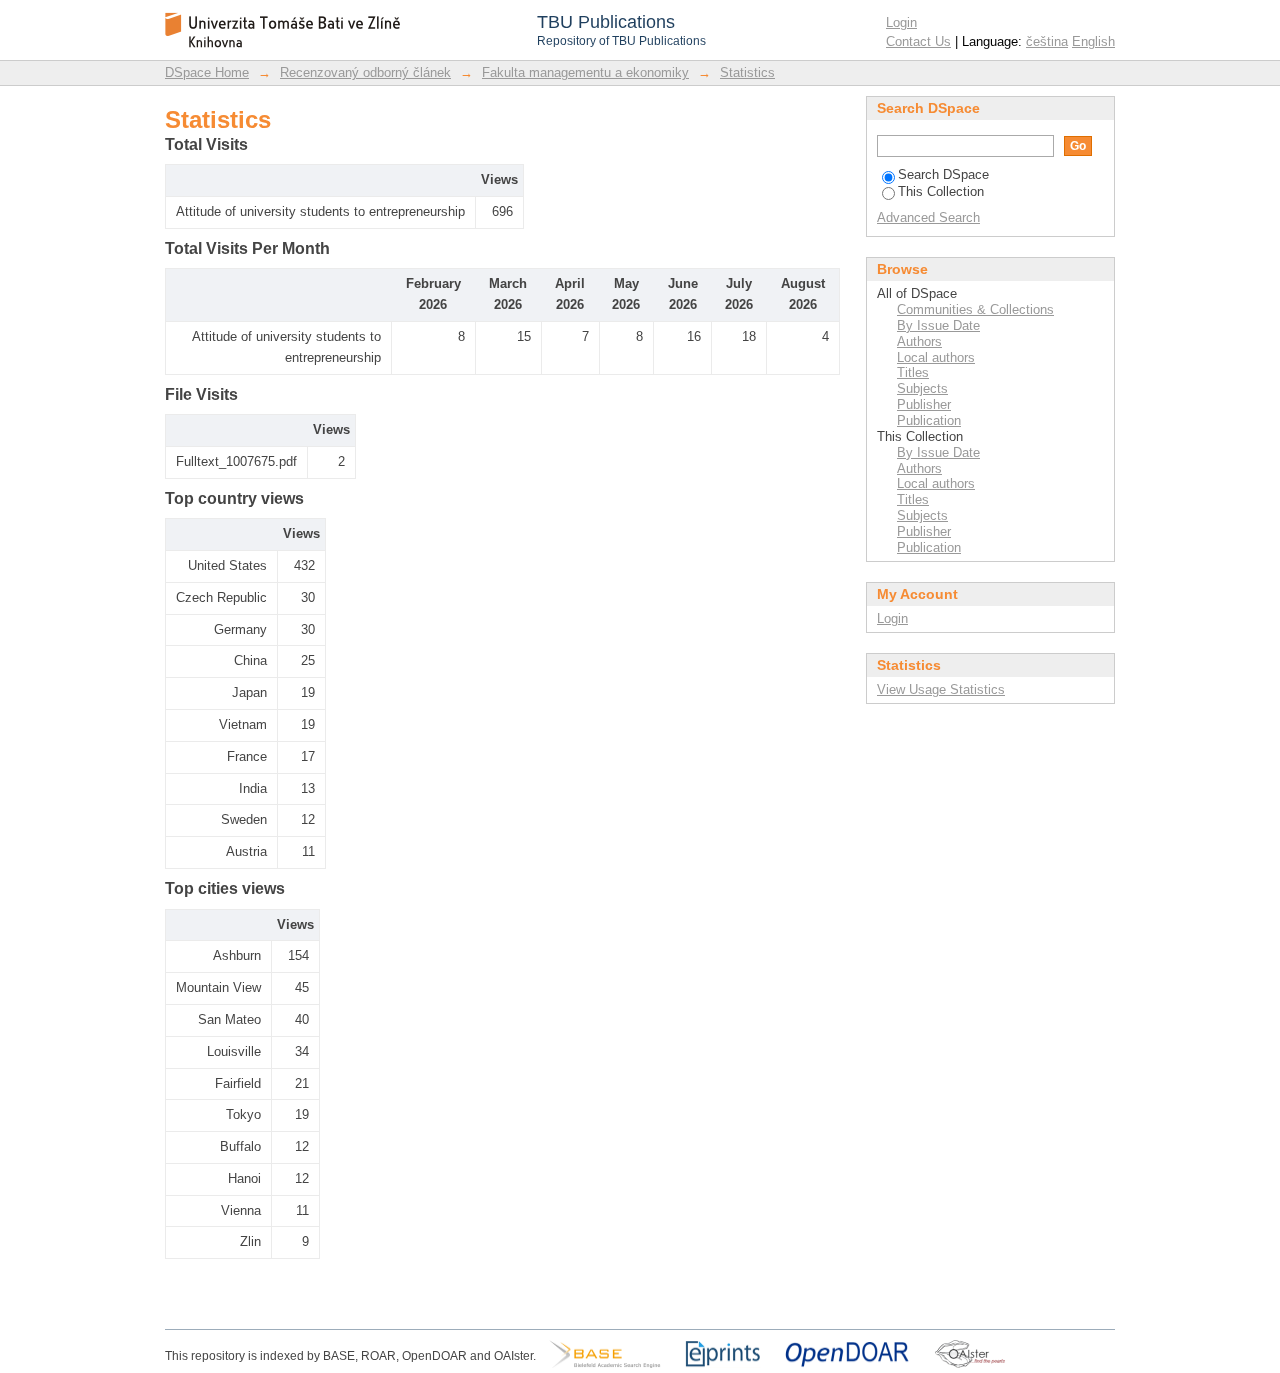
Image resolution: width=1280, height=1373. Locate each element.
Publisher (924, 404)
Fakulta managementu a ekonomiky (585, 72)
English (1093, 41)
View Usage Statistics (941, 689)
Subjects (922, 388)
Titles (913, 372)
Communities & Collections (975, 309)
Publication (929, 420)
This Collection (941, 191)
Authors (919, 341)
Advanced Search (928, 217)
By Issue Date (938, 325)
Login (901, 22)
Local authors (936, 357)
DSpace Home (207, 72)
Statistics (747, 72)
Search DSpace (943, 174)
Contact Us (918, 41)
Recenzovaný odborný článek (365, 72)
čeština (1047, 41)
